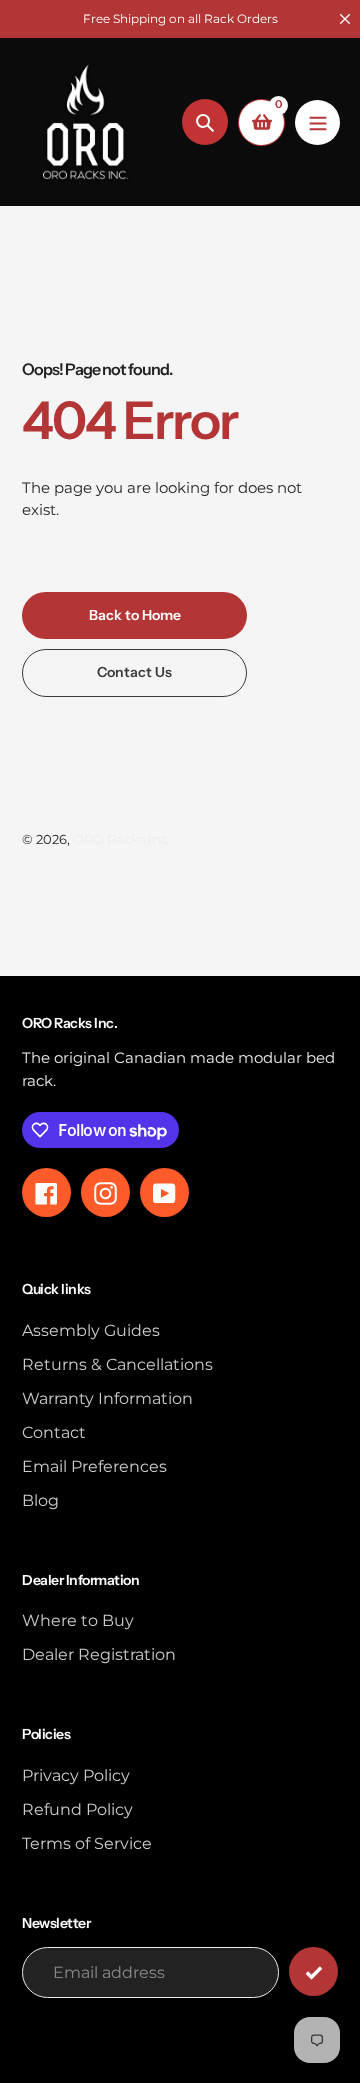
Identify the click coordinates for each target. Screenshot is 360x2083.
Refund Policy (77, 1809)
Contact (54, 1432)
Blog (40, 1500)
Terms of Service (87, 1843)
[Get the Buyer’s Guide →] (313, 1971)
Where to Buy (78, 1620)
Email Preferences (94, 1466)
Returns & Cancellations (117, 1364)
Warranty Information (107, 1398)
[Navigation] (317, 122)
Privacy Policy (76, 1775)
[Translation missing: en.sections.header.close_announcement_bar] (345, 19)
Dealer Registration (99, 1654)
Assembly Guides (91, 1330)
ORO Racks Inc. (122, 839)
